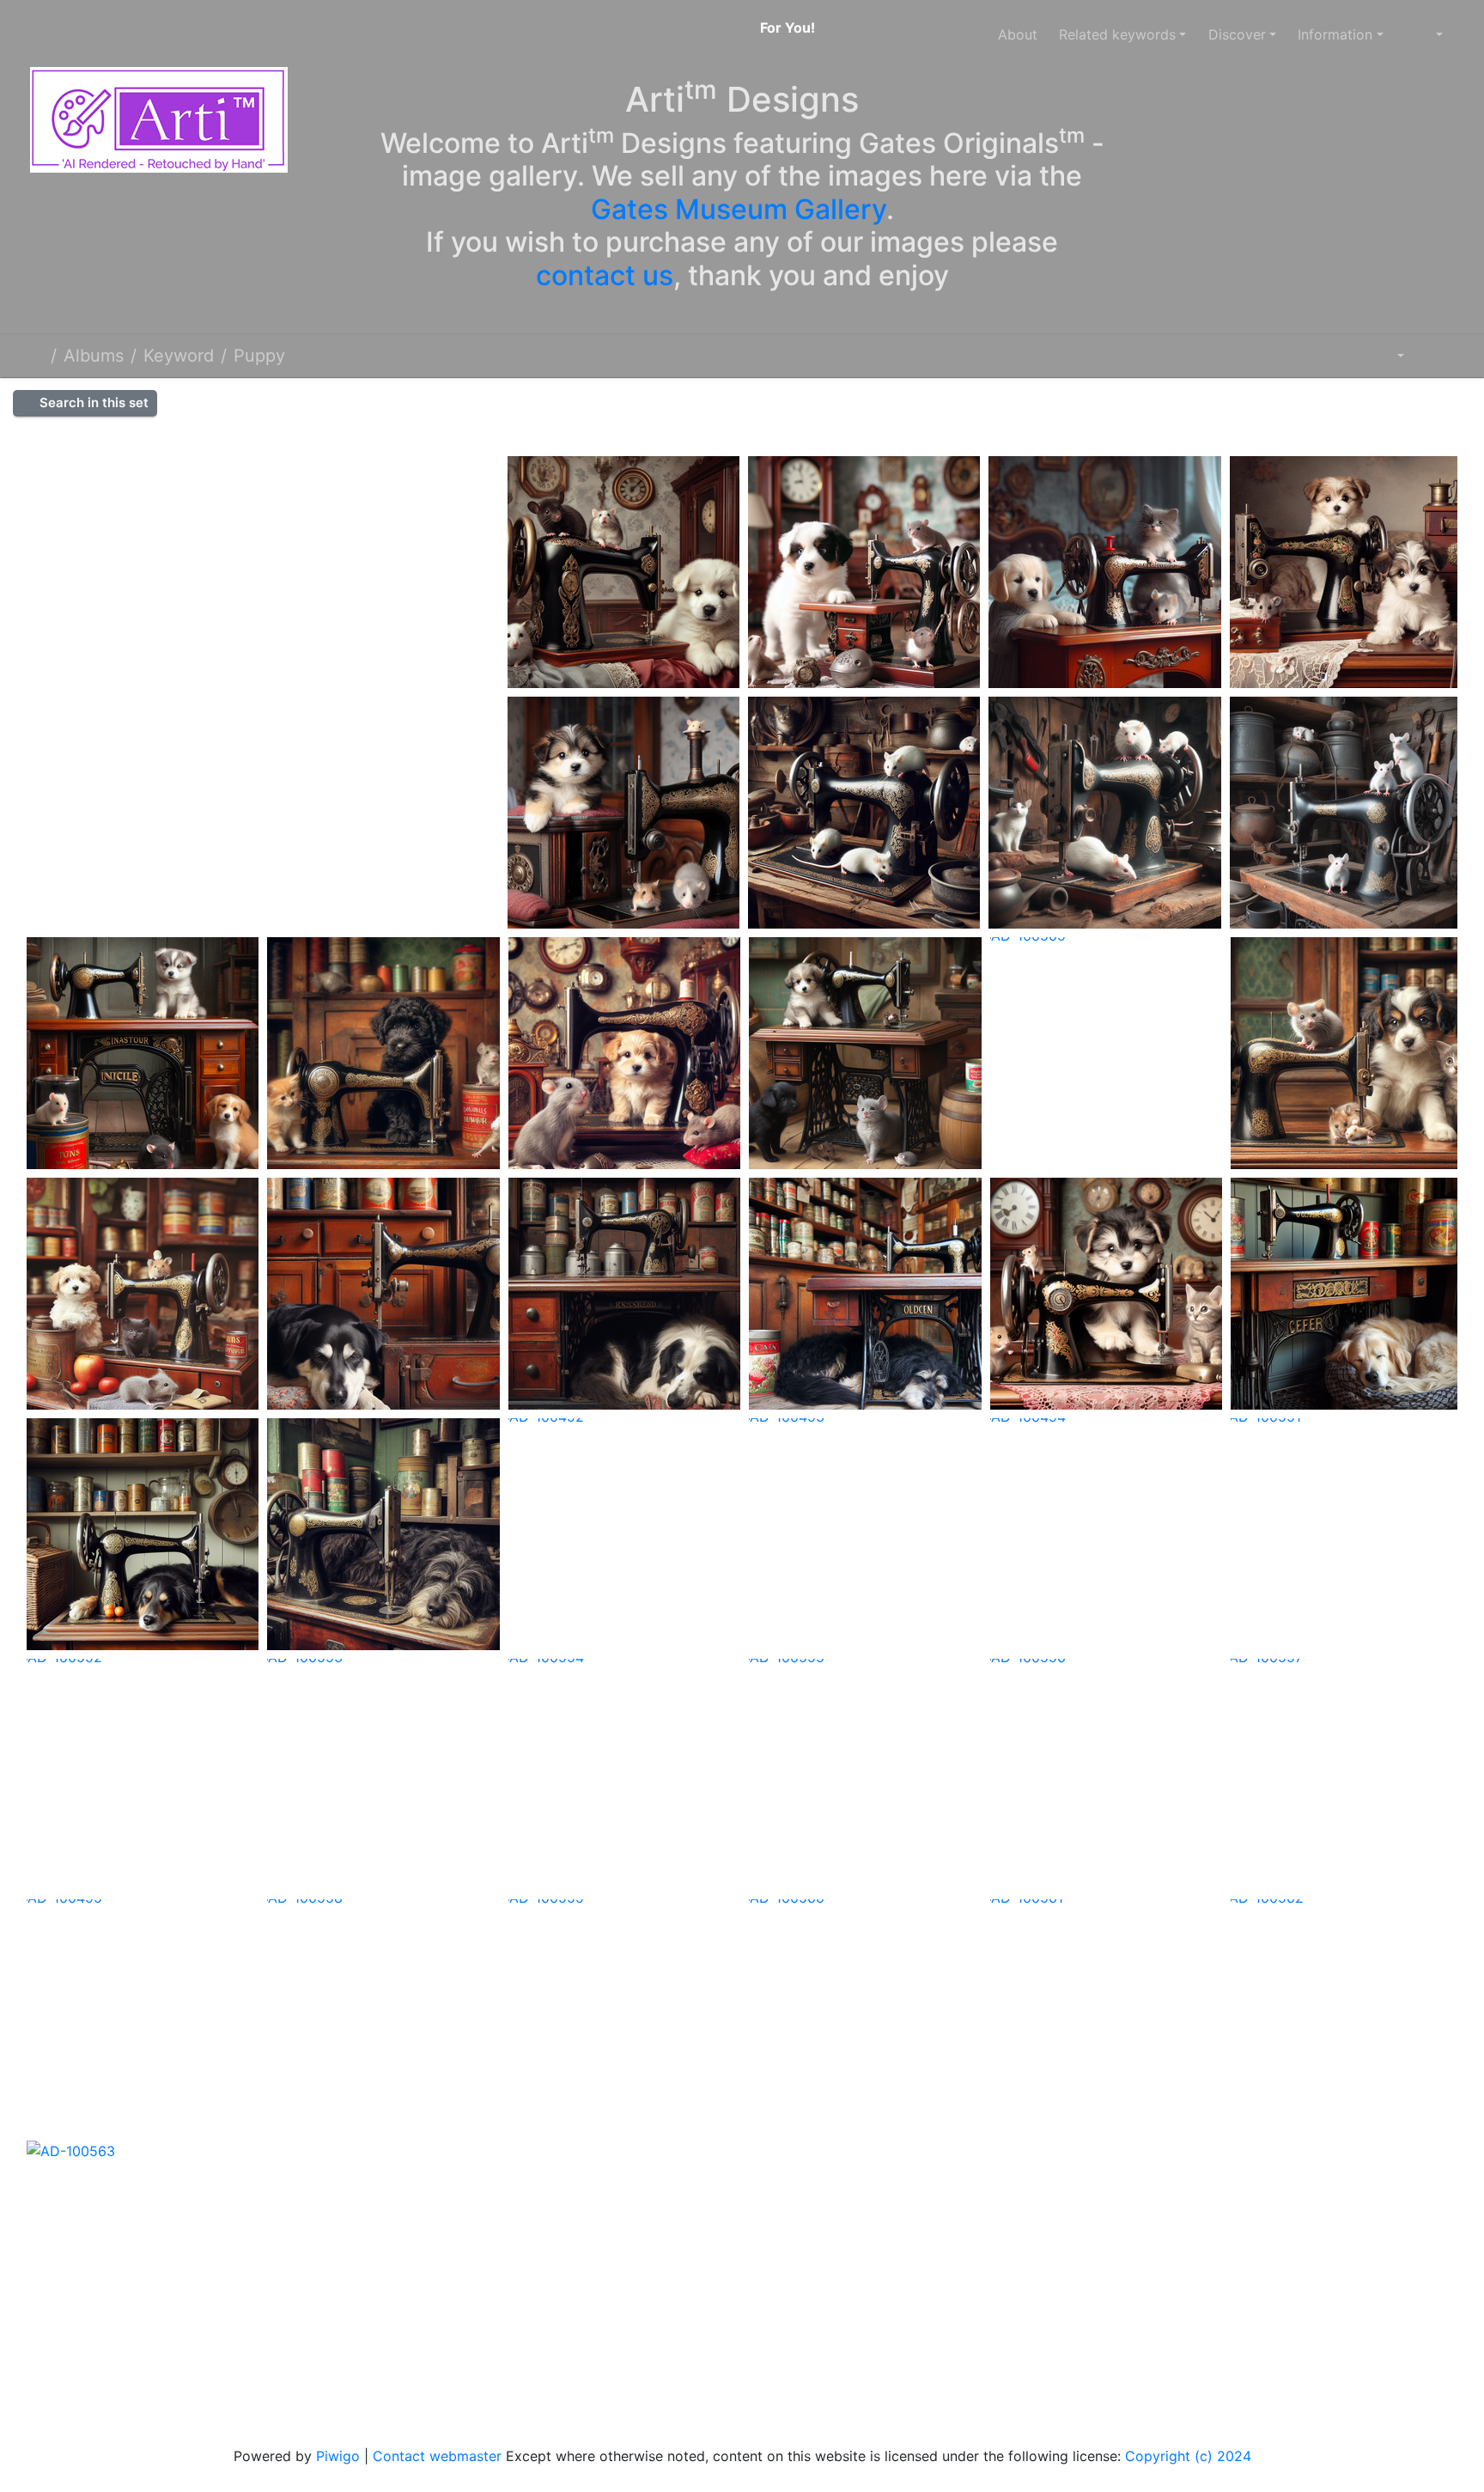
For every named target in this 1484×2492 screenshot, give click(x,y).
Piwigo (338, 2456)
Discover (1237, 34)
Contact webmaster (437, 2456)
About (1018, 34)
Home (37, 356)
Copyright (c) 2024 (1188, 2456)
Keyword (179, 356)
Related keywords (1117, 34)
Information (1335, 34)
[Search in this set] (1345, 356)
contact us (605, 275)
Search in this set (92, 402)
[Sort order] (1388, 356)
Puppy (259, 356)
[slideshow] (1434, 356)
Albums (94, 356)
